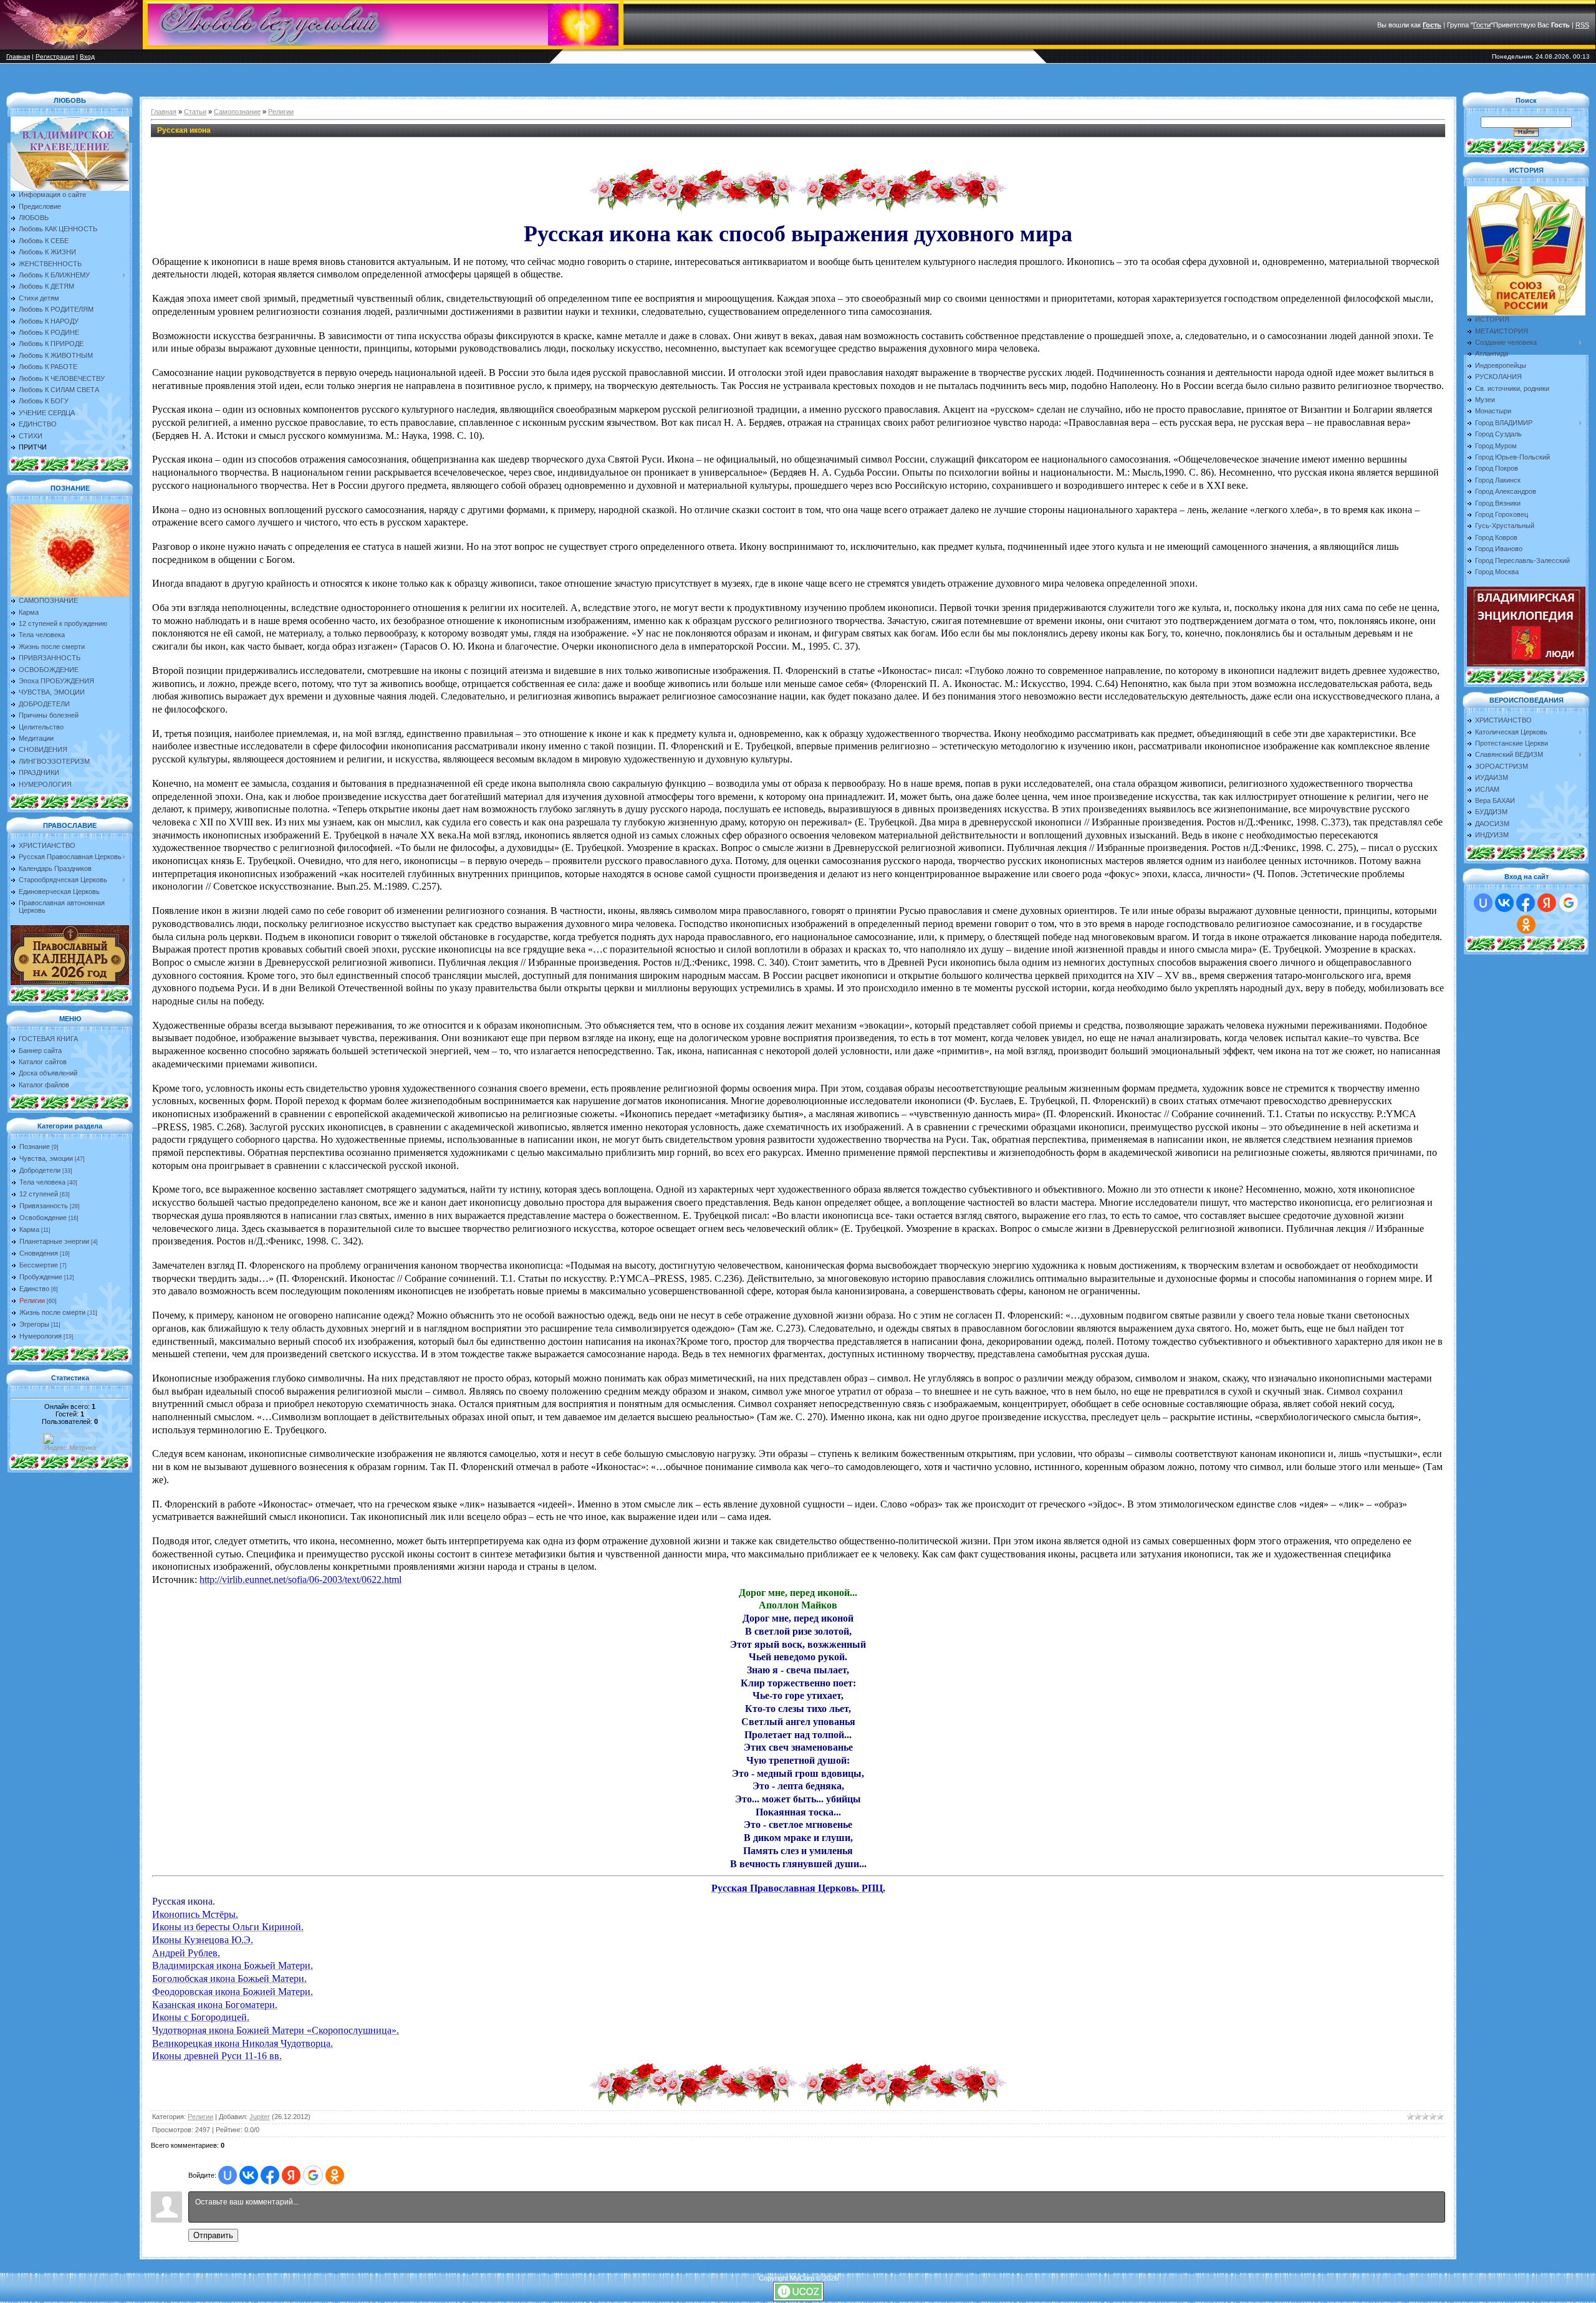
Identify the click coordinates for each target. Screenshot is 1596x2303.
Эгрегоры (34, 1324)
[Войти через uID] (228, 2175)
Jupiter (260, 2117)
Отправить (213, 2235)
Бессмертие (39, 1265)
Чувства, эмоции (46, 1158)
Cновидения (39, 1253)
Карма (29, 1229)
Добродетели (40, 1170)
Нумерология (41, 1336)
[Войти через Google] (313, 2175)
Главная (18, 56)
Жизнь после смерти (52, 1312)
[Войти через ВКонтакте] (249, 2175)
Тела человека (42, 1182)
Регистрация (55, 56)
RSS (1582, 25)
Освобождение (43, 1218)
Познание (35, 1147)
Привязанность (44, 1206)
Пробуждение (41, 1277)
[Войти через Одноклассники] (335, 2175)
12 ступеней (39, 1194)
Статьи (195, 112)
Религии (32, 1301)
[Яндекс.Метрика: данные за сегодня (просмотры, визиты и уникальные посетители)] (70, 1442)
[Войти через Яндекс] (291, 2175)
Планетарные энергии (54, 1241)
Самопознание (237, 112)
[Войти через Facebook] (270, 2175)
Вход (87, 56)
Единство (34, 1289)
